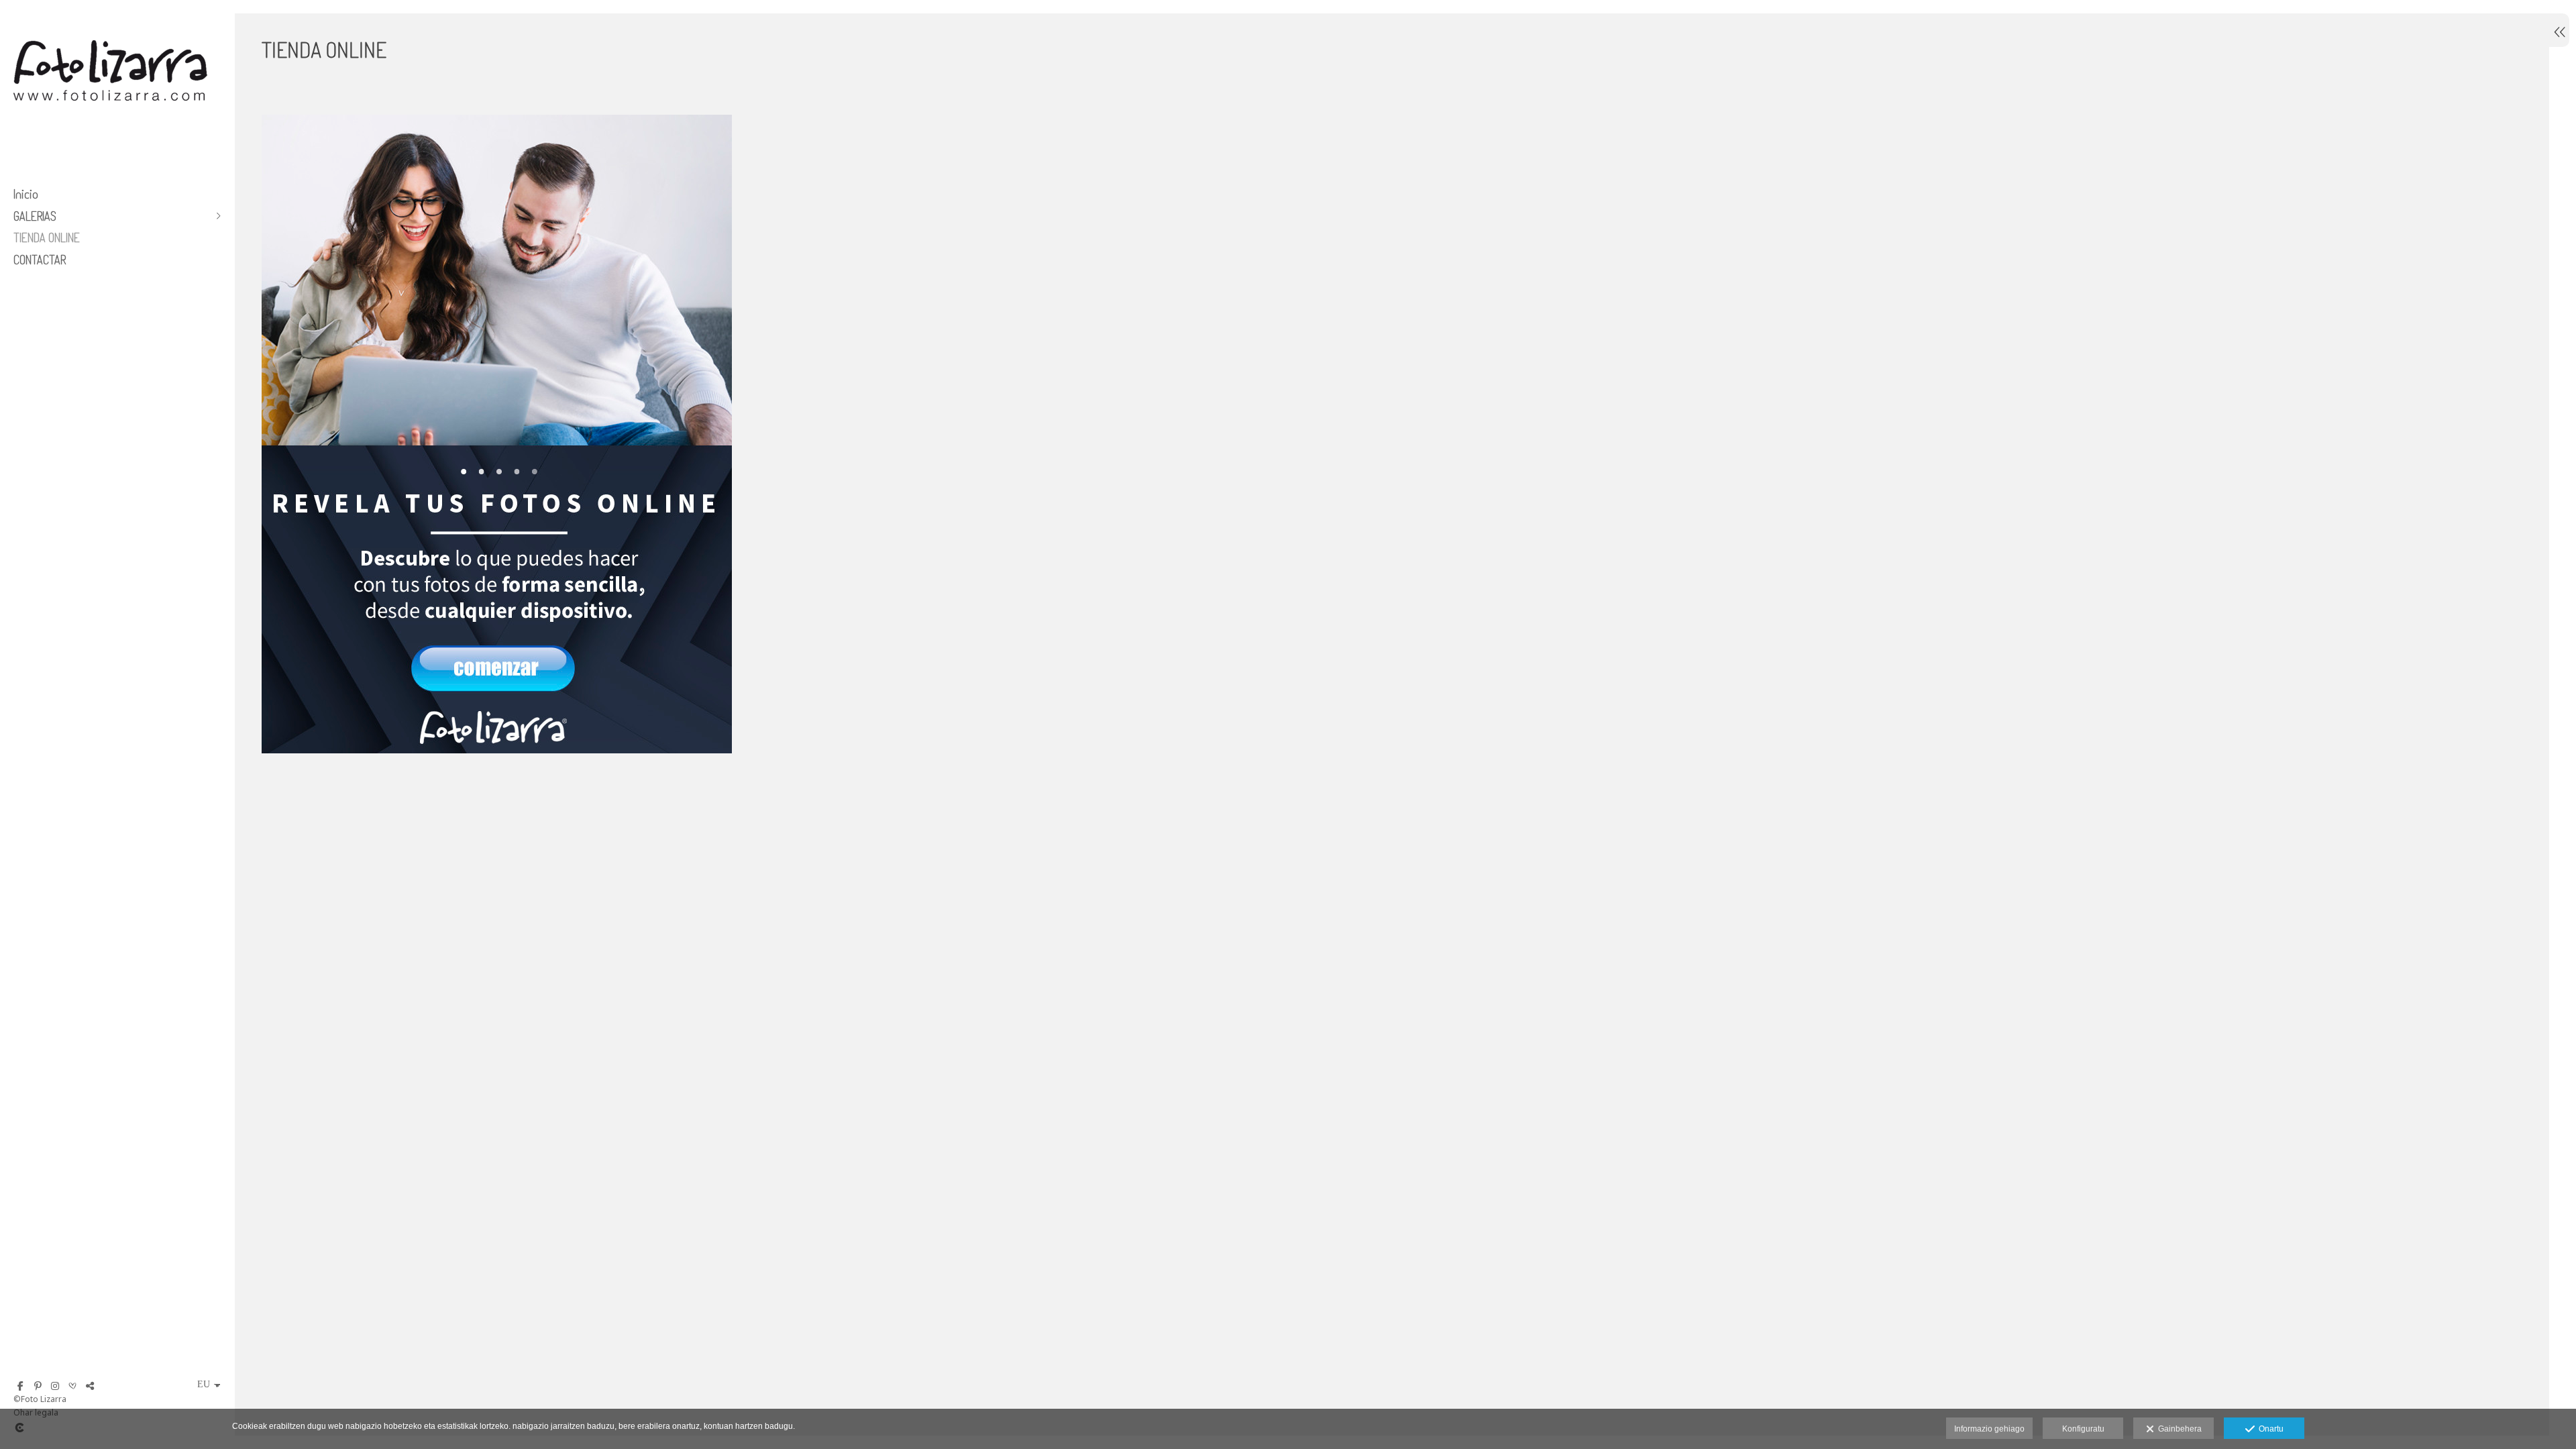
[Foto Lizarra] (111, 126)
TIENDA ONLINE (47, 237)
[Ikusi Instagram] (55, 1386)
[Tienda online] (1392, 442)
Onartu (2269, 1429)
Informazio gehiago (1989, 1429)
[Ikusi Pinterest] (38, 1386)
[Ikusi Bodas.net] (72, 1386)
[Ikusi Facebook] (20, 1386)
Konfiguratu (2083, 1429)
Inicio (26, 194)
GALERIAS (35, 216)
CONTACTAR (40, 260)
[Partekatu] (90, 1386)
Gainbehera (2178, 1429)
